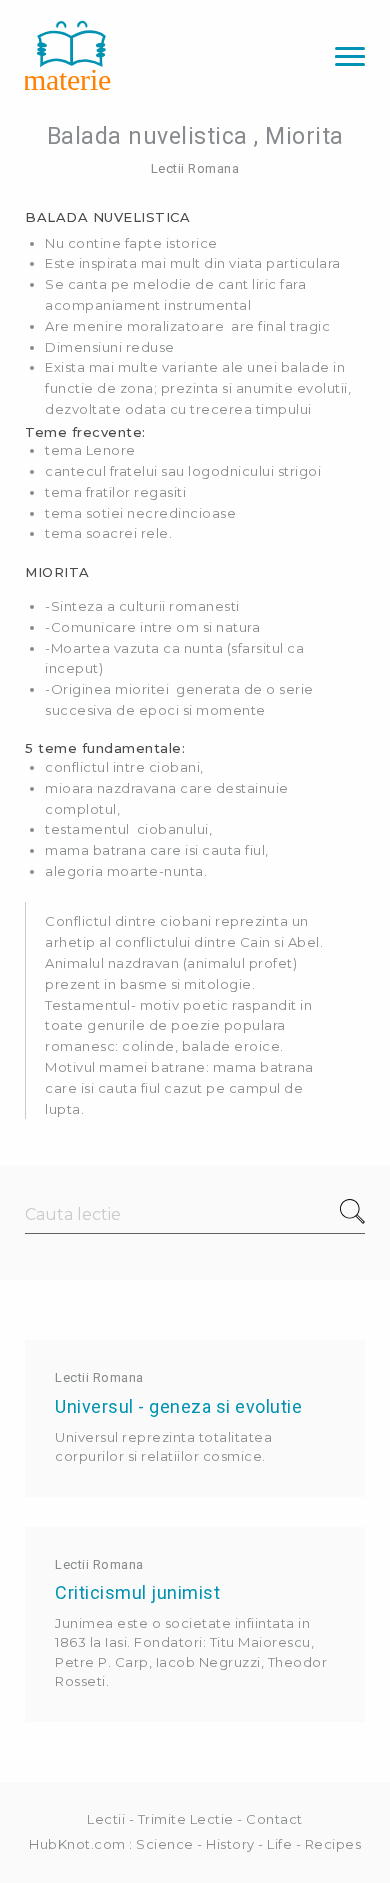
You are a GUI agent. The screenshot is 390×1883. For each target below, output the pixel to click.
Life (279, 1844)
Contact (274, 1819)
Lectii (106, 1819)
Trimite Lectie (186, 1819)
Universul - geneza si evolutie (178, 1406)
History (230, 1844)
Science (165, 1844)
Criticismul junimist (137, 1592)
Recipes (333, 1844)
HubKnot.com (77, 1844)
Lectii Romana (195, 168)
